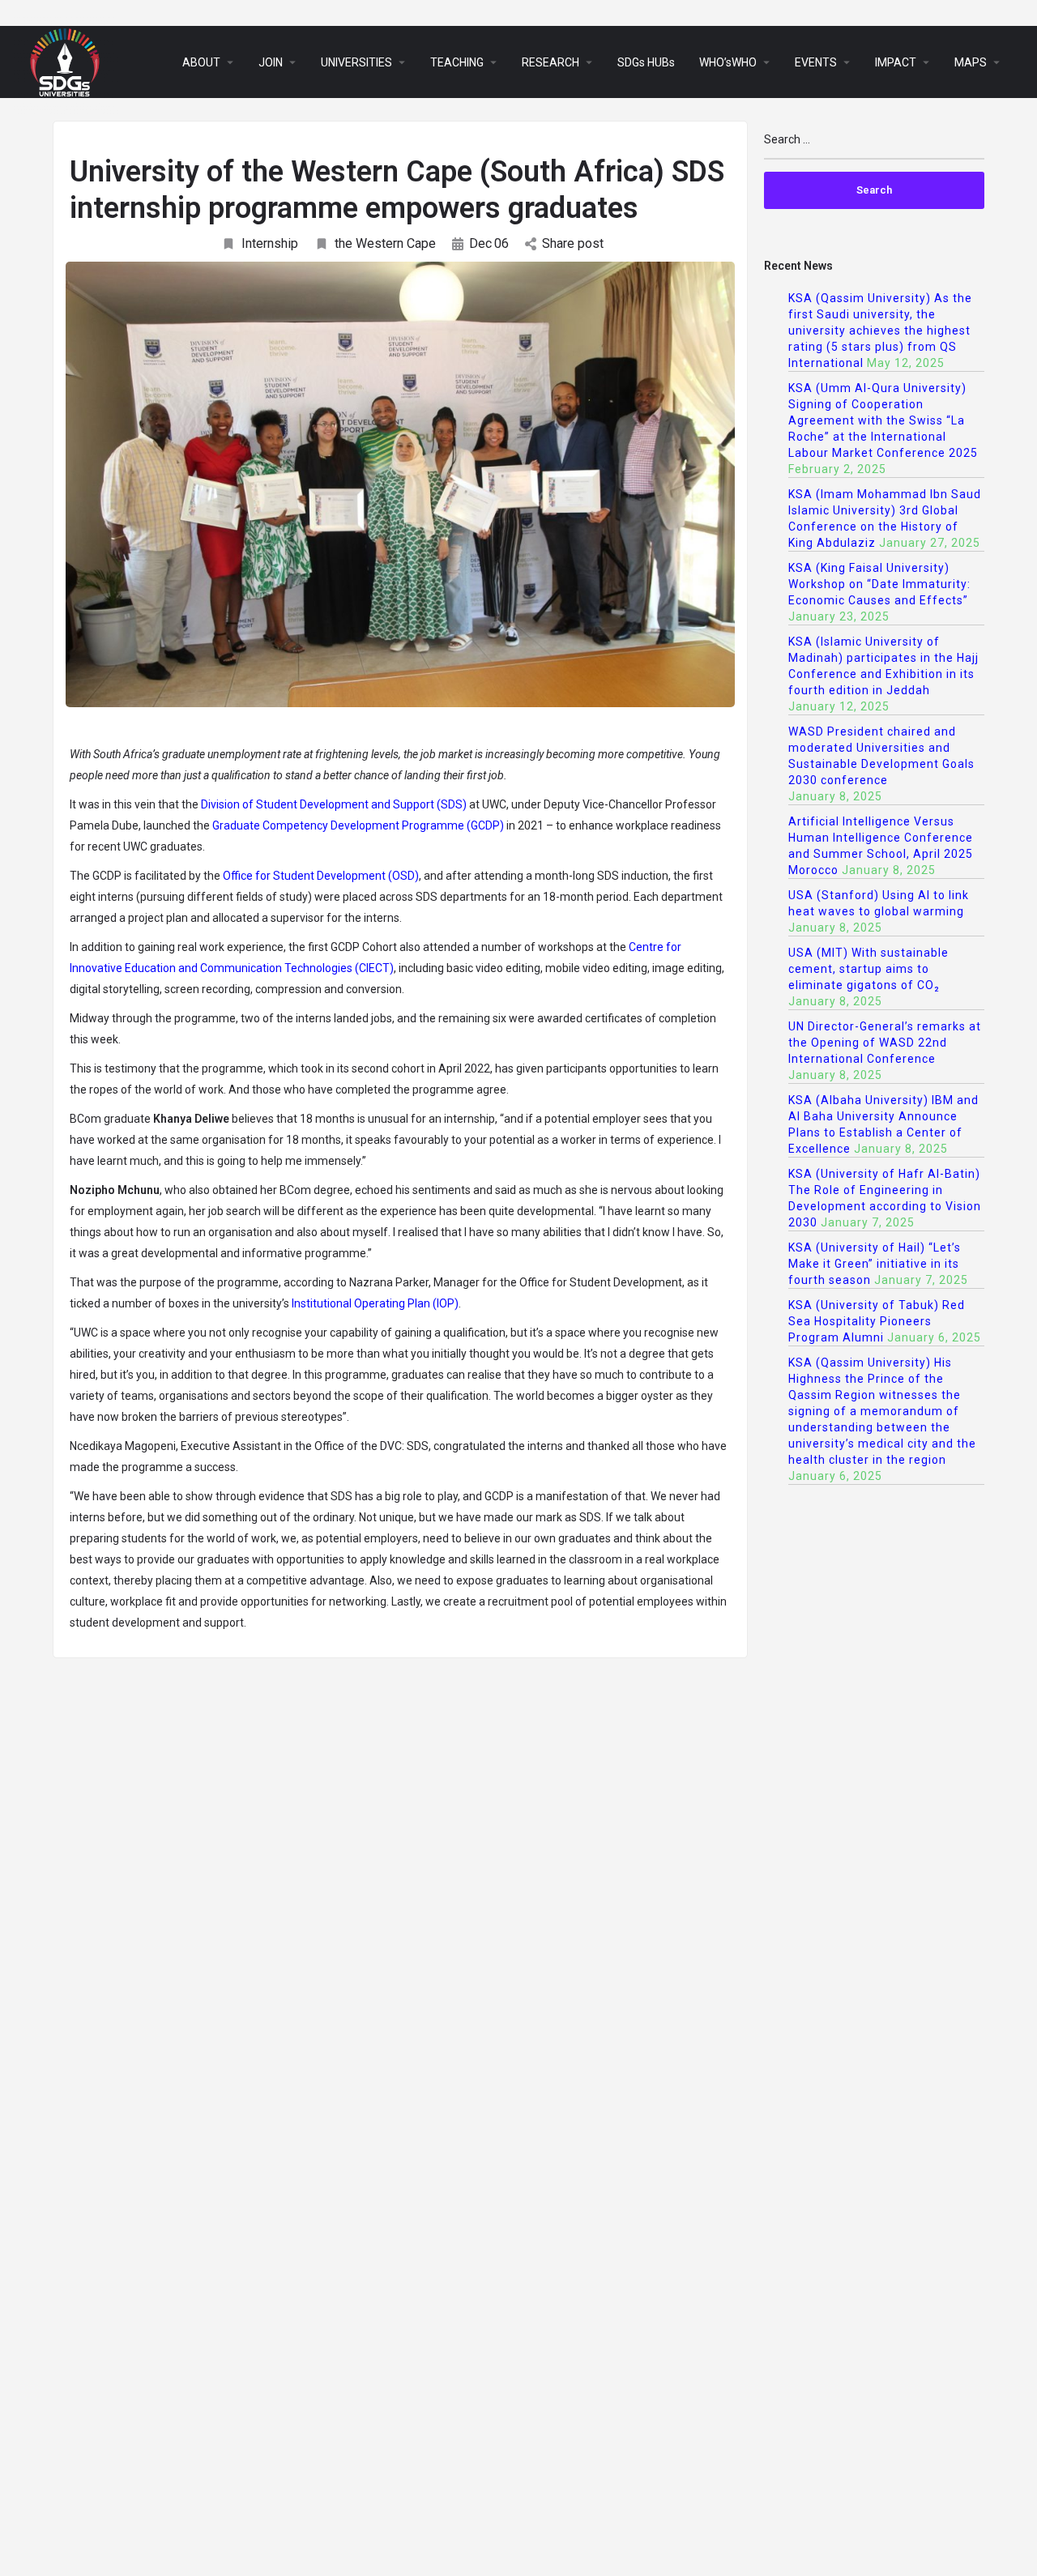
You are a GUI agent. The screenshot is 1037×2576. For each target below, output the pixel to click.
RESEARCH (551, 62)
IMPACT (896, 62)
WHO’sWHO (728, 62)
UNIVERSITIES (356, 62)
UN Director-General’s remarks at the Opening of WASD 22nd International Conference (885, 1043)
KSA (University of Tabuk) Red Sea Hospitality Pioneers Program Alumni (877, 1321)
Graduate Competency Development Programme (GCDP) (358, 825)
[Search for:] (875, 146)
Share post (573, 243)
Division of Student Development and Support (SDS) (334, 804)
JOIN (271, 62)
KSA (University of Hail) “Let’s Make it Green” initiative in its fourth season (875, 1264)
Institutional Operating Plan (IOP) (375, 1303)
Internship (270, 243)
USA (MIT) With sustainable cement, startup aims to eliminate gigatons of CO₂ (868, 969)
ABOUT (201, 62)
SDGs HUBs (646, 62)
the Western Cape (385, 243)
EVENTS (816, 62)
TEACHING (457, 62)
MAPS (971, 62)
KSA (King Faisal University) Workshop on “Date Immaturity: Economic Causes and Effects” (879, 584)
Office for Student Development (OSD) (320, 876)
